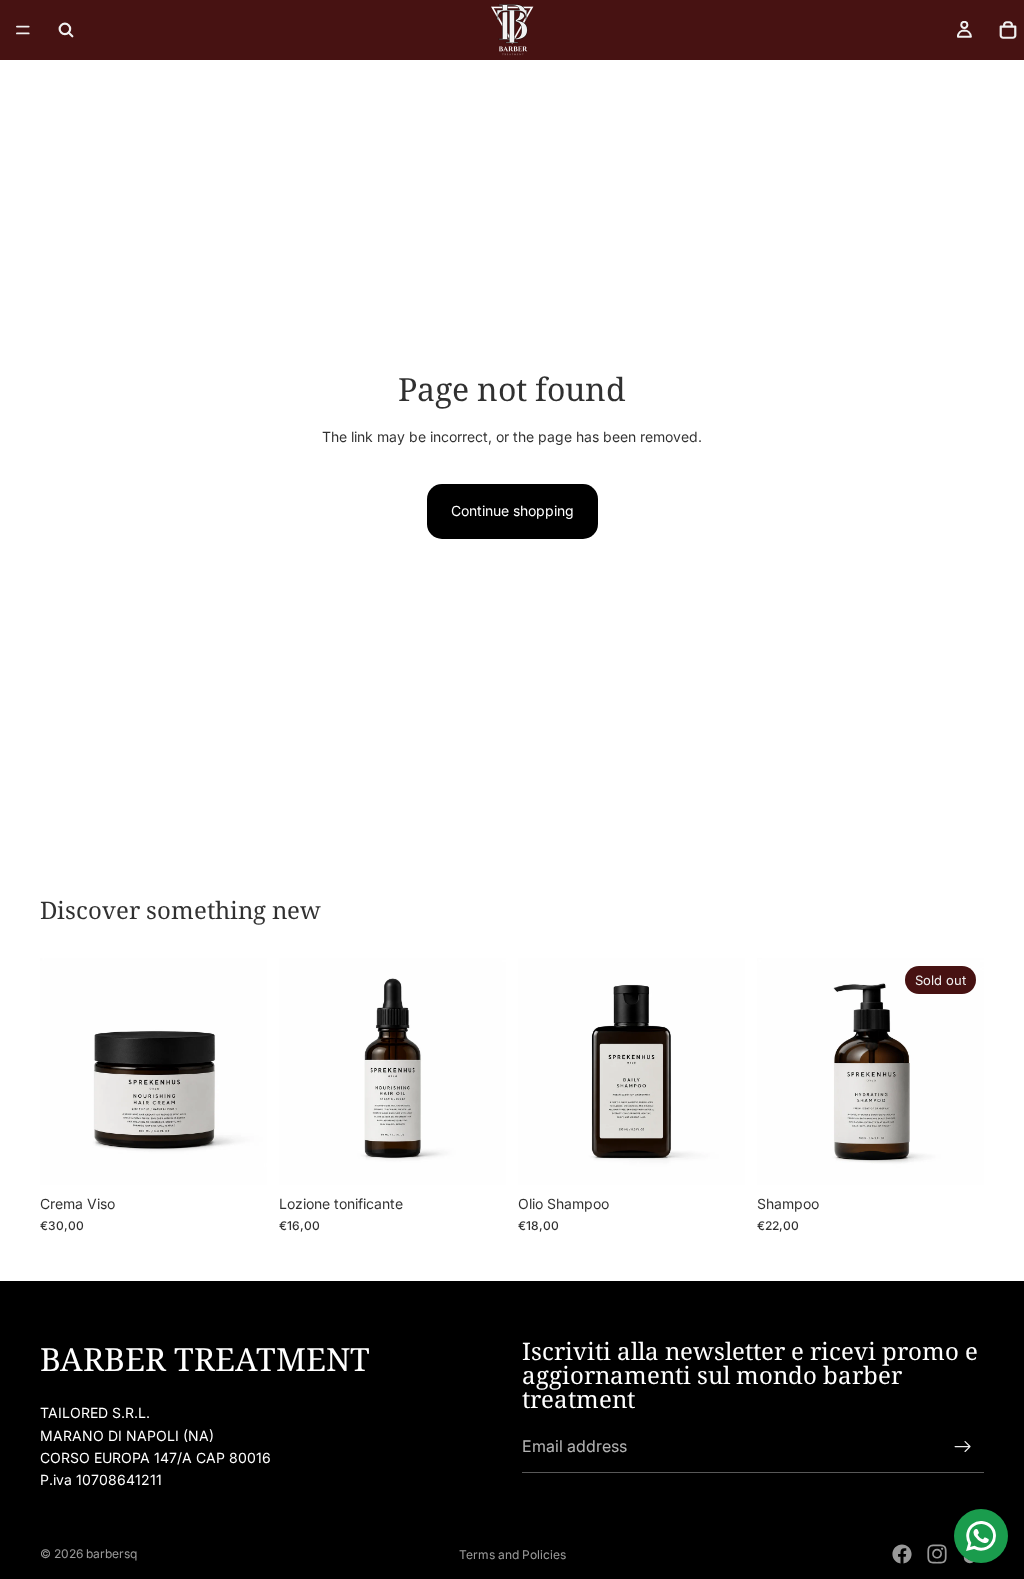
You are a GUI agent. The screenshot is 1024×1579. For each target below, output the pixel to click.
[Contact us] (981, 1536)
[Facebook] (902, 1554)
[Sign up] (963, 1447)
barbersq (111, 1553)
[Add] (236, 1154)
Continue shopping (512, 510)
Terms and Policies (512, 1554)
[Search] (66, 30)
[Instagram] (937, 1554)
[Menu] (23, 30)
